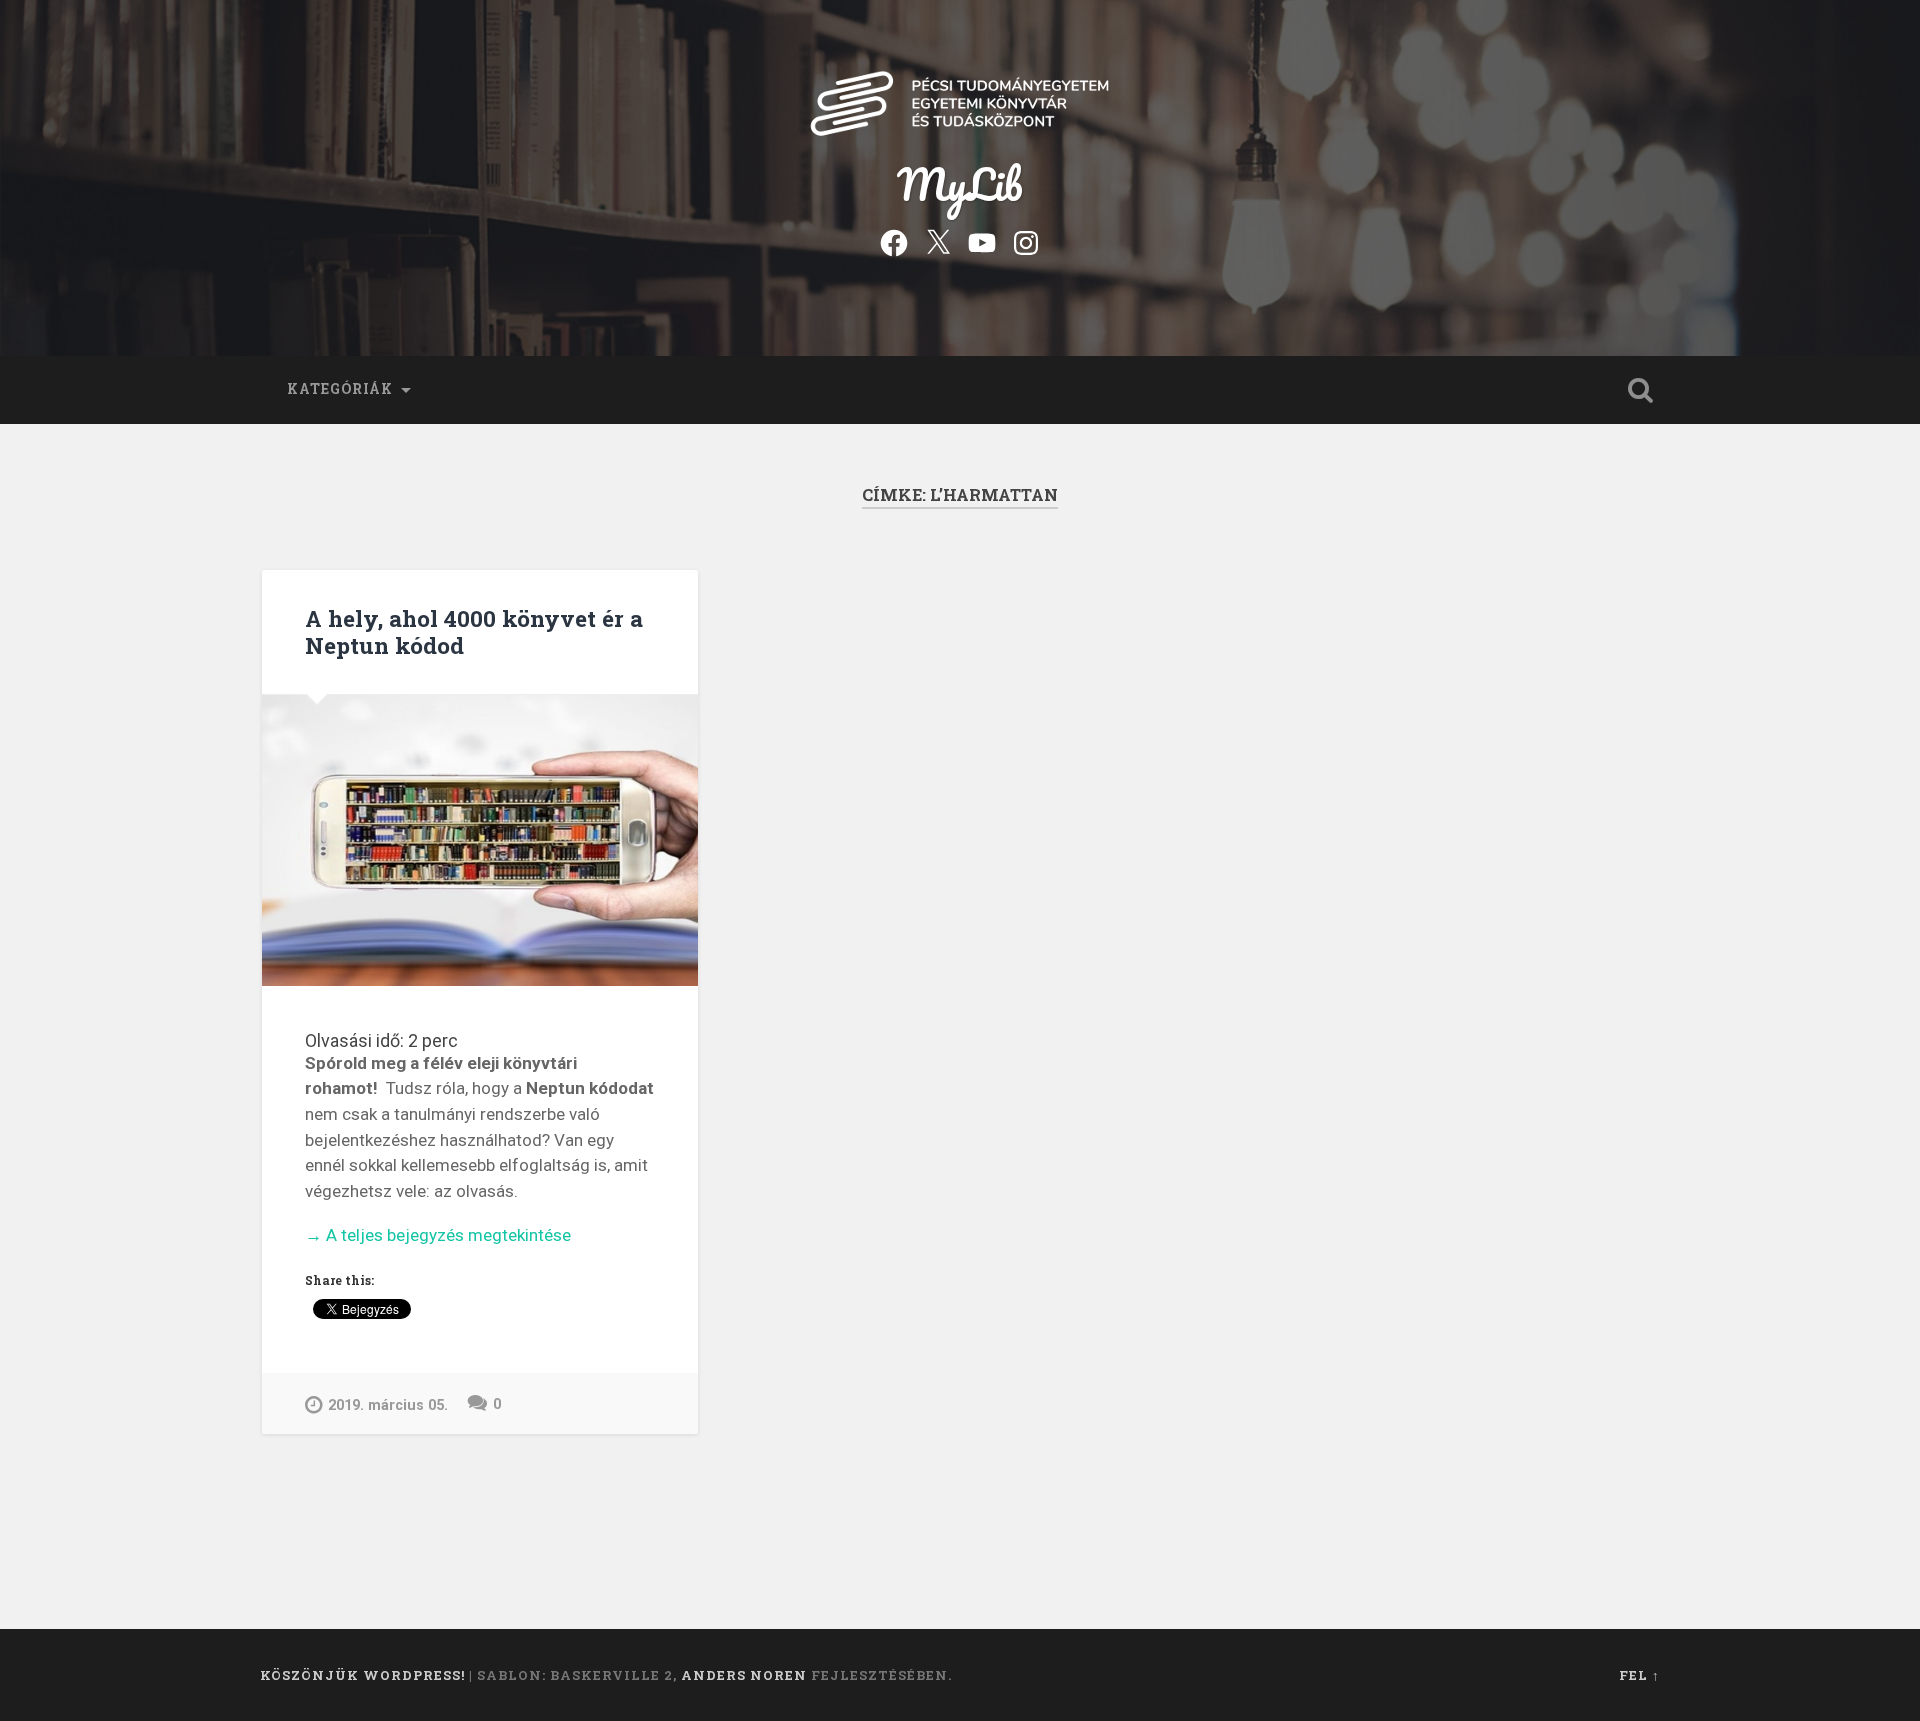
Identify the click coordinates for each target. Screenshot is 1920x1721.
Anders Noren (744, 1675)
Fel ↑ (1639, 1675)
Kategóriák (340, 389)
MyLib (960, 183)
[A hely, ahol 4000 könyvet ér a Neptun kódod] (480, 840)
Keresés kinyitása (1640, 390)
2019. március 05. (388, 1405)
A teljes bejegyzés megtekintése (438, 1236)
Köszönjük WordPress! (362, 1675)
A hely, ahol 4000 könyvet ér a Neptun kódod (474, 631)
